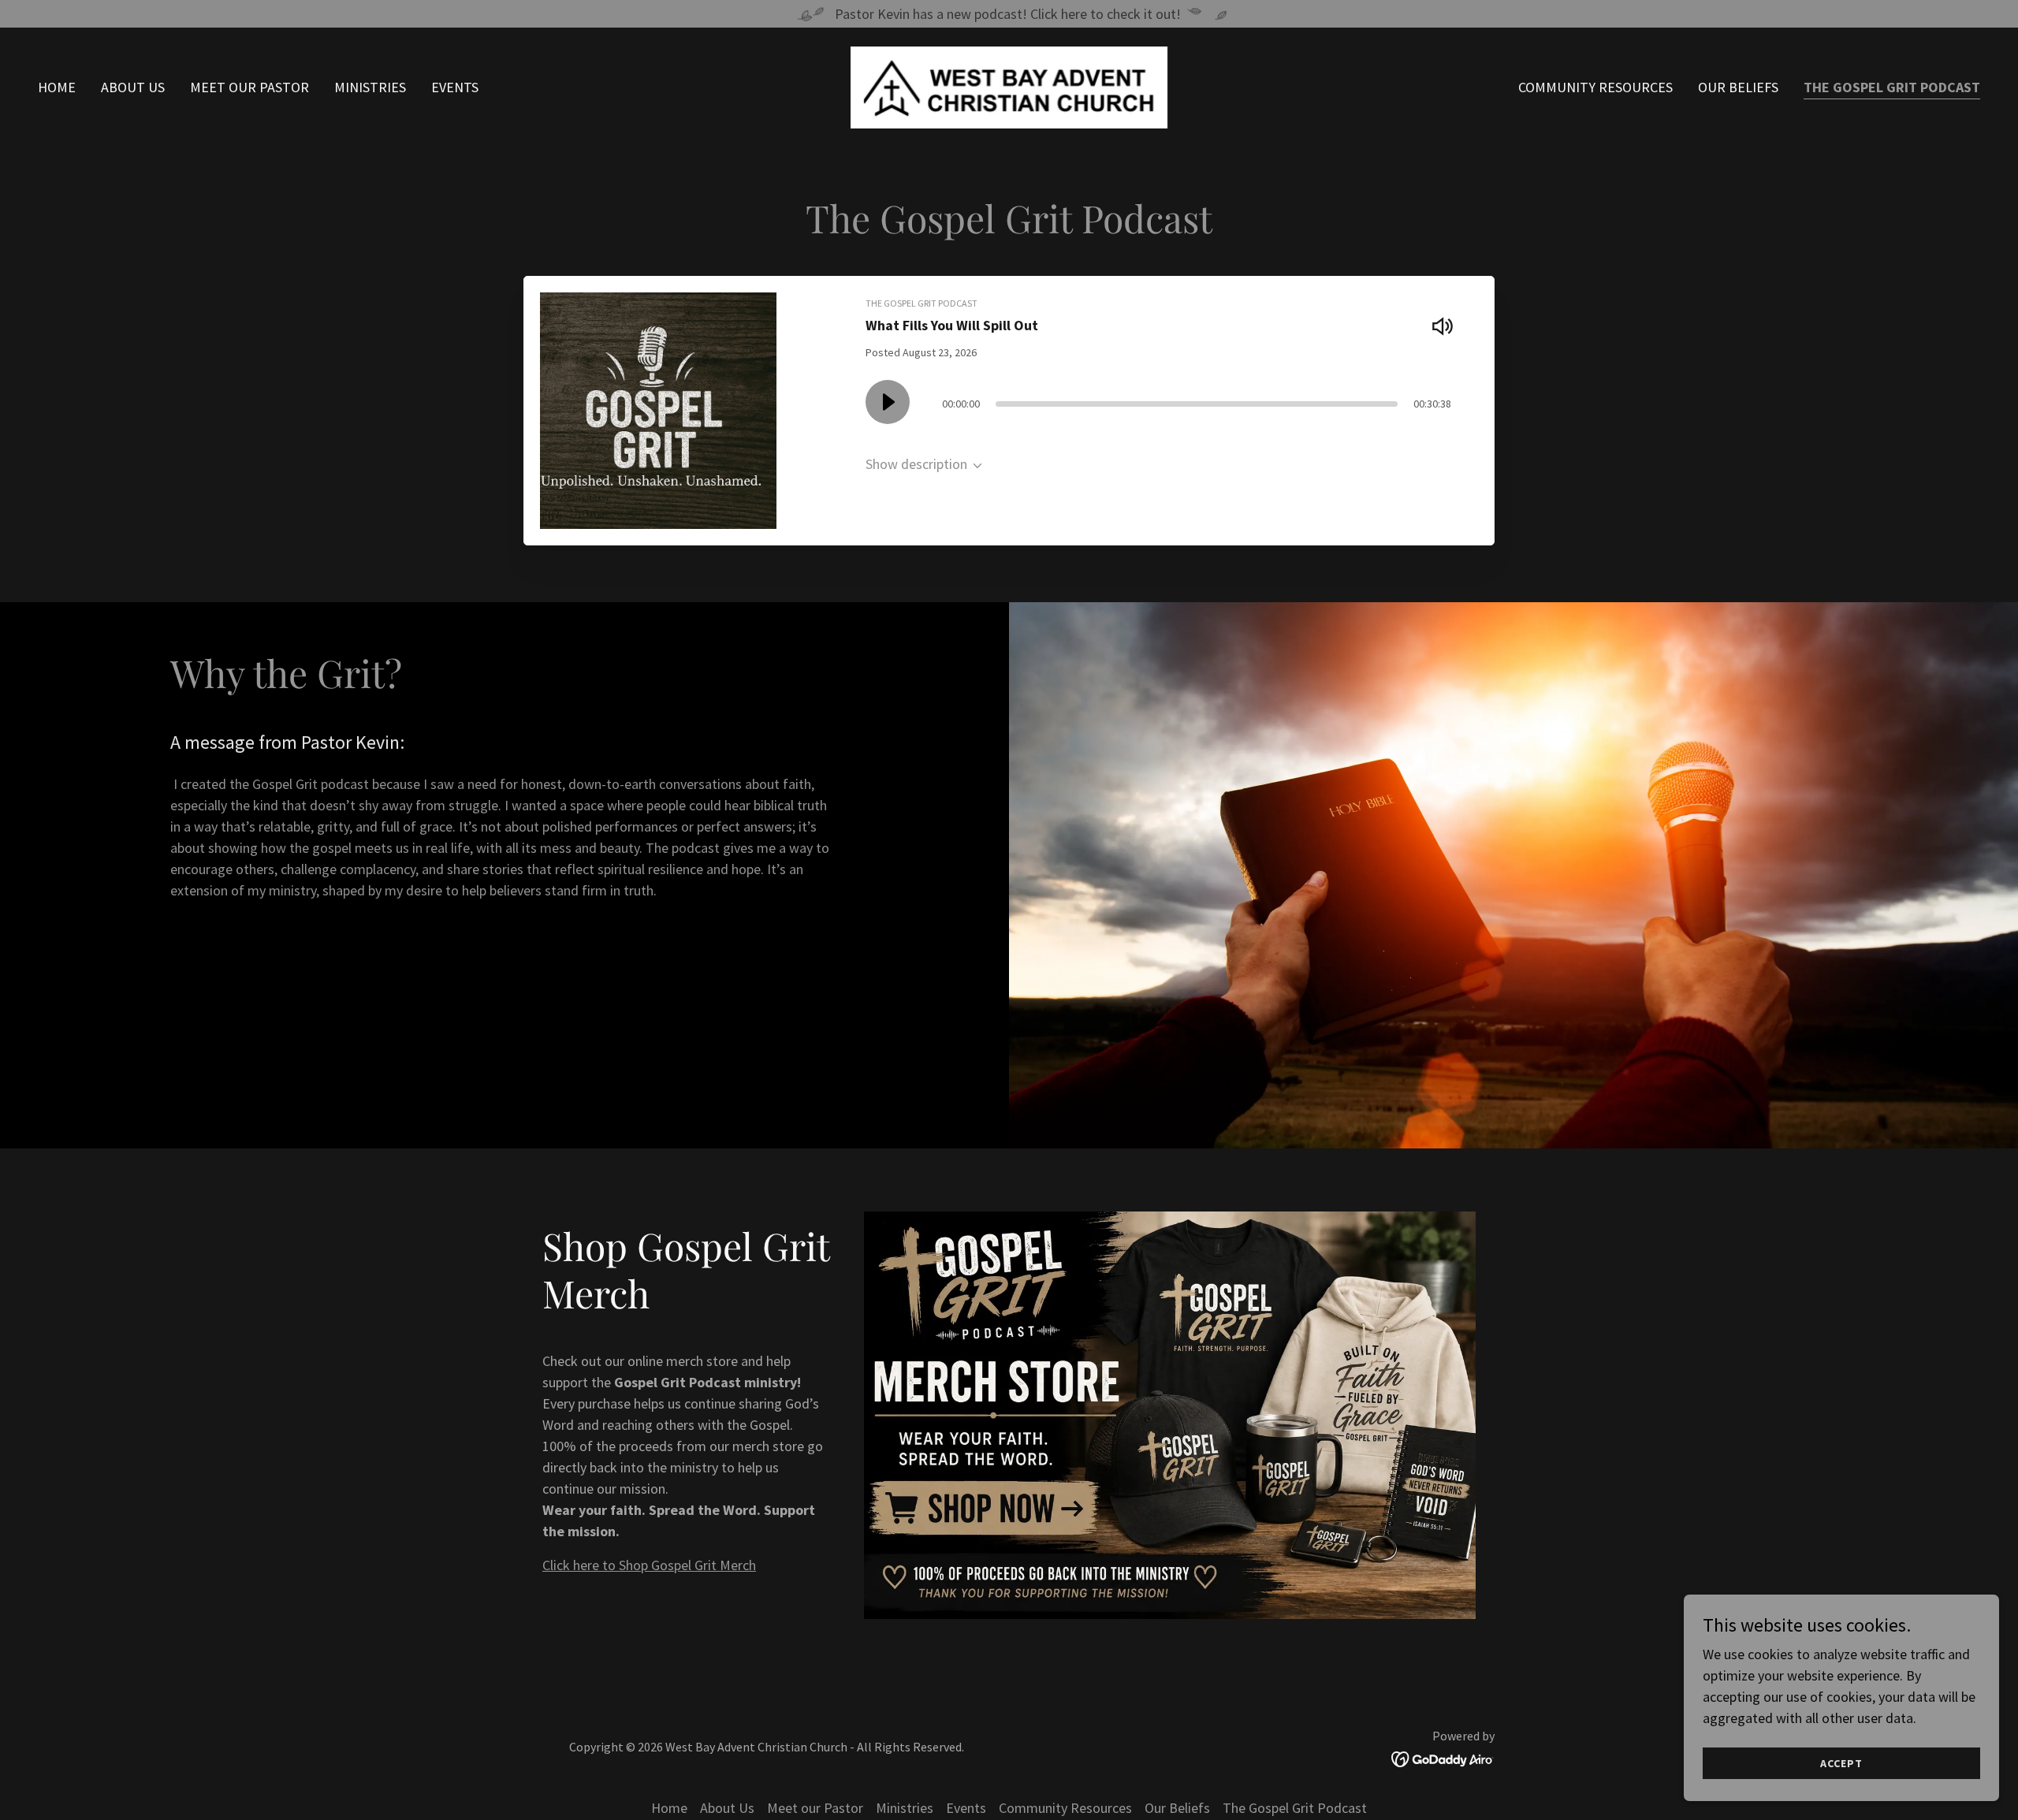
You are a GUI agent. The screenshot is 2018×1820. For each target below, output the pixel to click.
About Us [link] (133, 87)
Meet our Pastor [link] (249, 87)
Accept (1841, 1763)
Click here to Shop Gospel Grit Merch (649, 1565)
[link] (1009, 86)
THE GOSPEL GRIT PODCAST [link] (922, 303)
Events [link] (455, 87)
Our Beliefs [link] (1738, 87)
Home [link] (57, 87)
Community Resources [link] (1595, 87)
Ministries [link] (370, 87)
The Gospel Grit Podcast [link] (1892, 87)
